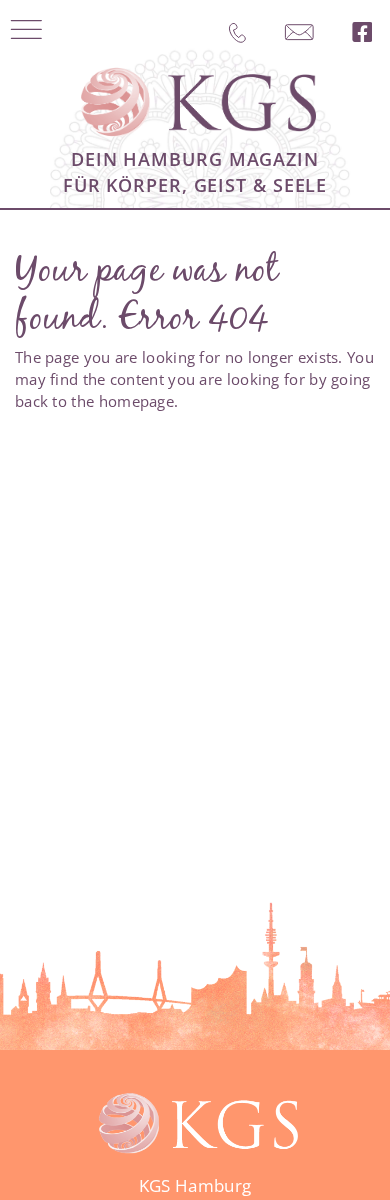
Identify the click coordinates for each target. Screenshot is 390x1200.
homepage (136, 401)
